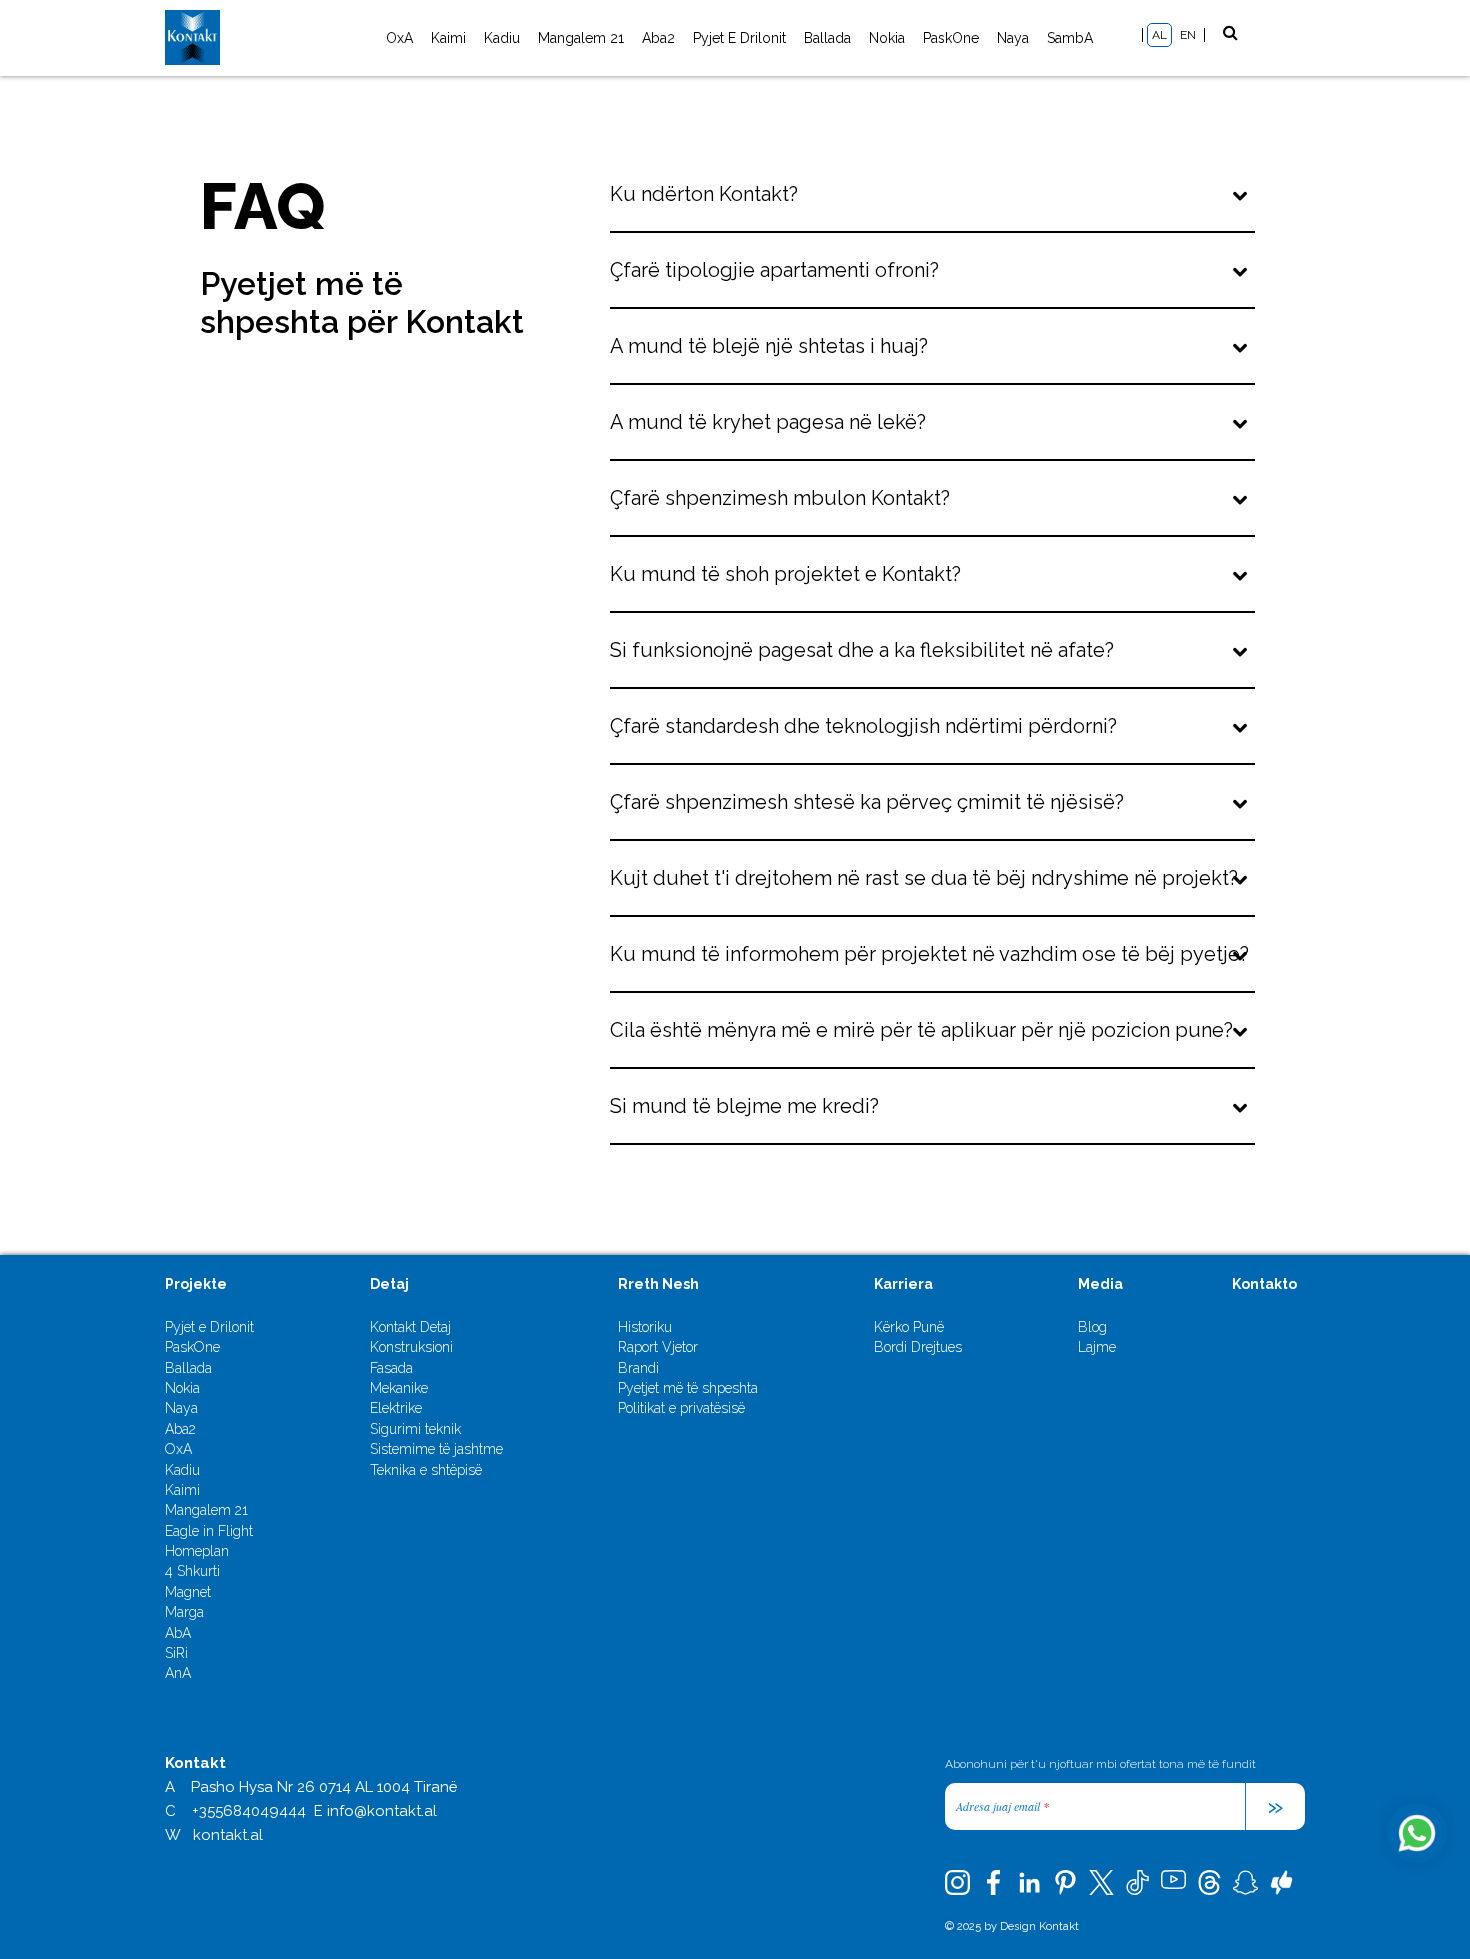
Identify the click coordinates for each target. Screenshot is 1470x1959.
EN (1188, 35)
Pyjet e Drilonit (739, 38)
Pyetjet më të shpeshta (688, 1388)
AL (1159, 35)
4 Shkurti (192, 1571)
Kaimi (448, 38)
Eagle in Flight (209, 1531)
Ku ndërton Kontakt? (704, 194)
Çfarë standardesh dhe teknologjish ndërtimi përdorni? (863, 726)
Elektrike (396, 1408)
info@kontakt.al (382, 1811)
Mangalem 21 (581, 38)
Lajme (1097, 1347)
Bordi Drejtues (918, 1347)
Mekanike (399, 1388)
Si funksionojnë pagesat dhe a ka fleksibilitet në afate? (862, 650)
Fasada (391, 1368)
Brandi (638, 1368)
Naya (1013, 38)
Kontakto (1264, 1284)
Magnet (188, 1592)
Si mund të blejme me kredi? (744, 1106)
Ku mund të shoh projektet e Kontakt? (785, 574)
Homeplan (197, 1551)
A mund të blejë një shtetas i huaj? (769, 346)
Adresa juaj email (1002, 1806)
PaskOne (951, 38)
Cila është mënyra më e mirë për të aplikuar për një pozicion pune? (921, 1030)
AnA (178, 1673)
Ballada (827, 38)
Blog (1092, 1327)
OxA (399, 38)
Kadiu (502, 38)
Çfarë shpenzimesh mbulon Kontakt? (780, 498)
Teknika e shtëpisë (426, 1470)
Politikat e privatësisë (681, 1408)
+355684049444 (249, 1811)
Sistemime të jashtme (436, 1449)
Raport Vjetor (658, 1347)
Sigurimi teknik (415, 1429)
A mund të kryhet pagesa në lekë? (768, 422)
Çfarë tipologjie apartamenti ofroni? (774, 270)
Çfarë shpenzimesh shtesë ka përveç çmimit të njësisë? (867, 802)
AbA (178, 1633)
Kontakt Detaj (410, 1327)
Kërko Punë (909, 1327)
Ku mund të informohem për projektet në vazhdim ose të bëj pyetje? (929, 954)
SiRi (176, 1653)
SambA (1070, 38)
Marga (184, 1612)
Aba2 (658, 38)
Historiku (645, 1327)
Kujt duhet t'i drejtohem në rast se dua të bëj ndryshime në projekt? (924, 878)
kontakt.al (228, 1835)
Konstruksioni (411, 1347)
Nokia (887, 38)
